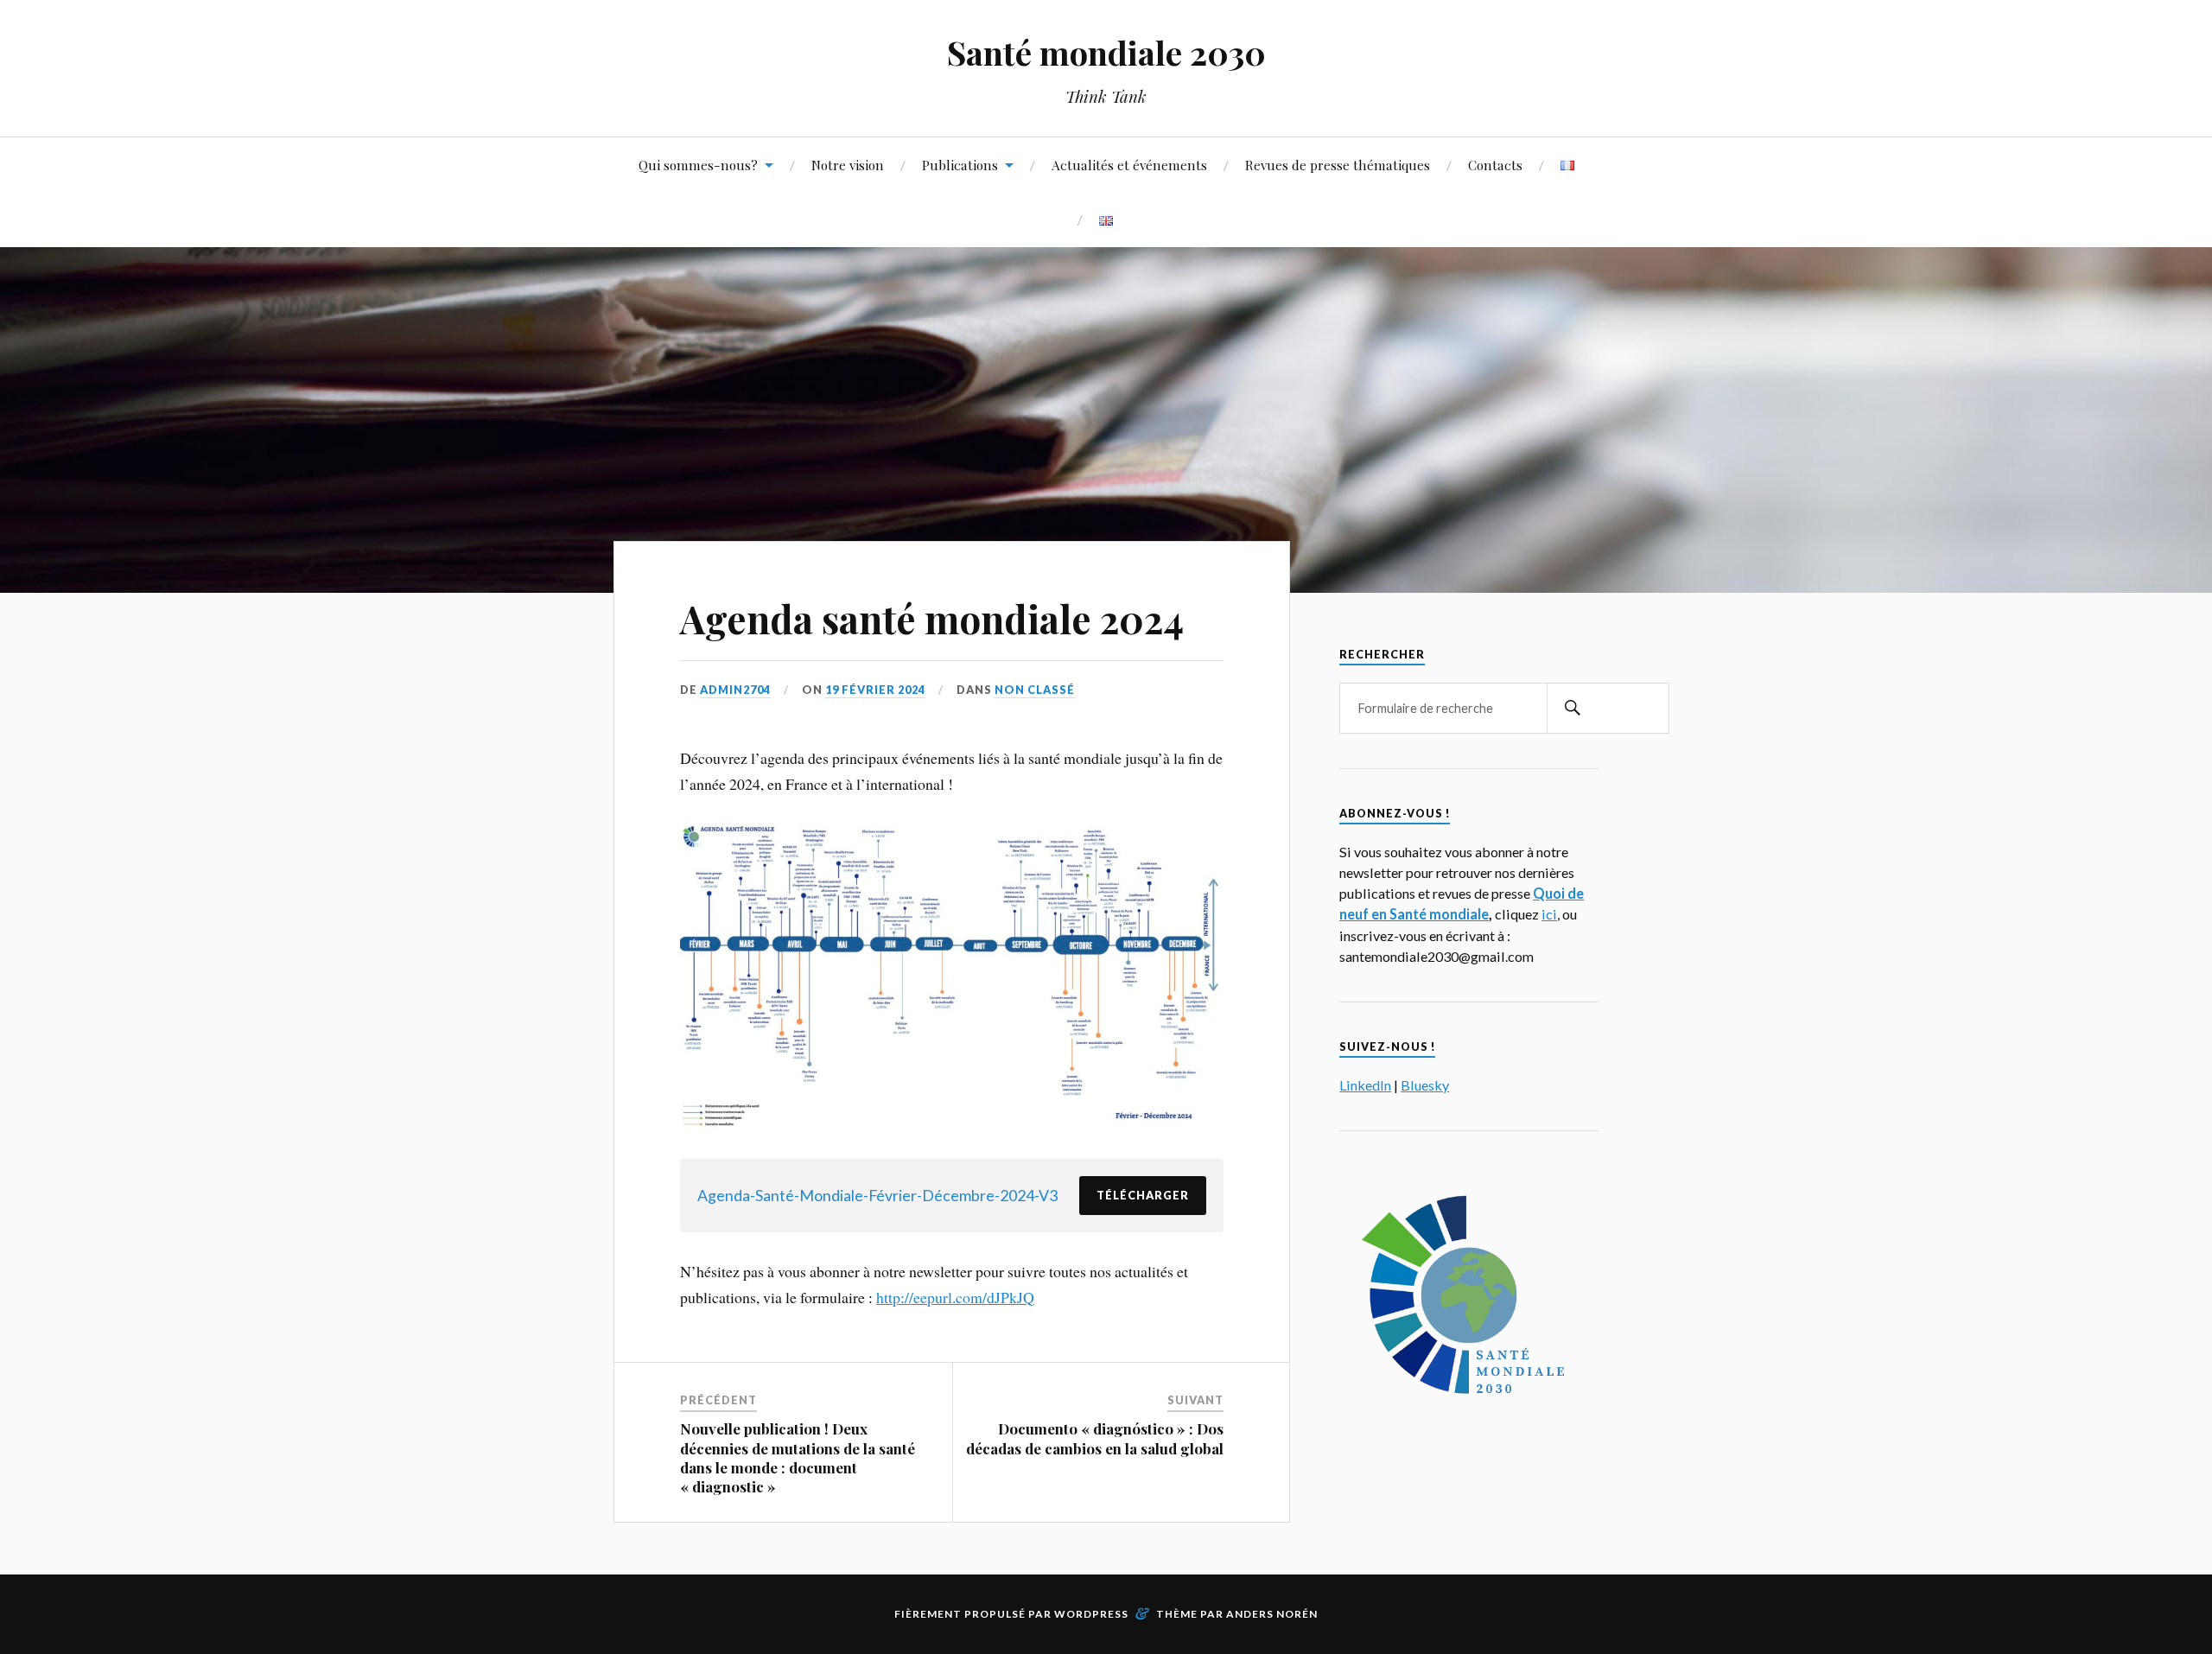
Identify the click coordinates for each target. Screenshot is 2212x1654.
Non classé (1035, 690)
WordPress (1091, 1614)
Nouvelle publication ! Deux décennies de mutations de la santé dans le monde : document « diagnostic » (798, 1457)
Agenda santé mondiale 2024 (932, 618)
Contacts (1495, 165)
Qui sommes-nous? (698, 165)
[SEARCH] (1573, 708)
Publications (960, 165)
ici (1549, 914)
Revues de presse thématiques (1338, 165)
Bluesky (1425, 1085)
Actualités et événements (1129, 165)
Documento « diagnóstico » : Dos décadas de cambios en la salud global (1095, 1438)
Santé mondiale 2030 (1106, 52)
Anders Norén (1272, 1614)
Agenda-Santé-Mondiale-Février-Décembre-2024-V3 (877, 1195)
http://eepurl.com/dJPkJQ (955, 1297)
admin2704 (735, 690)
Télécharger (1143, 1195)
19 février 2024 (875, 690)
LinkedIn (1365, 1085)
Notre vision (848, 165)
